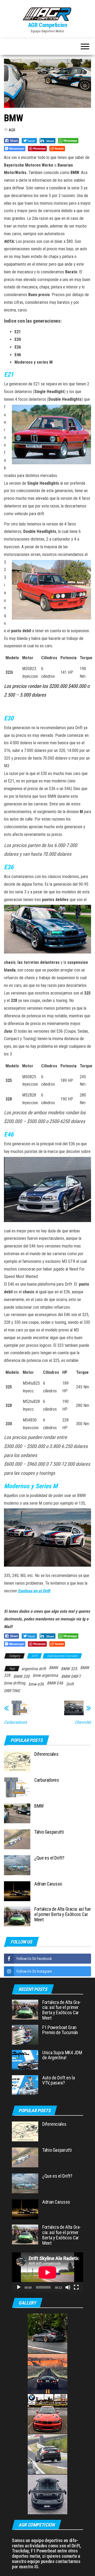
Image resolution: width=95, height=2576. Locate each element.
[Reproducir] (19, 2287)
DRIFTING (12, 1691)
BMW (53, 1668)
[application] (47, 2272)
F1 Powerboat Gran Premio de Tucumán (60, 2030)
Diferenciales (46, 1754)
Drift (34, 1656)
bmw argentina (45, 1675)
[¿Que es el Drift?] (17, 1865)
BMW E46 (55, 1683)
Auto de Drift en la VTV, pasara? (58, 2080)
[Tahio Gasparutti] (17, 1839)
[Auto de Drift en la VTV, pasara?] (25, 2085)
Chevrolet (83, 1722)
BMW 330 (22, 1676)
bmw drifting (15, 1683)
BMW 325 (69, 1669)
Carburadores (15, 1722)
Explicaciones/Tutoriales (62, 1656)
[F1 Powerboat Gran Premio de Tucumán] (25, 2034)
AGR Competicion (47, 25)
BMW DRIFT (71, 1676)
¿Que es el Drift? (49, 1858)
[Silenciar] (68, 2287)
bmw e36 (36, 1684)
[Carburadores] (17, 1787)
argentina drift (34, 1669)
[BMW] (17, 1813)
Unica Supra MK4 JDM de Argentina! (62, 2055)
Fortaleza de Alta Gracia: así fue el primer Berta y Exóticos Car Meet (63, 1914)
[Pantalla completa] (76, 2287)
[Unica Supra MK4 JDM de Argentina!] (25, 2059)
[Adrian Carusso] (17, 1891)
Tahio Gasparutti (49, 1832)
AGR (12, 130)
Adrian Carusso (48, 1884)
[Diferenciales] (17, 1761)
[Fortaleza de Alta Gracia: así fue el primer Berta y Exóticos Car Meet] (17, 1916)
